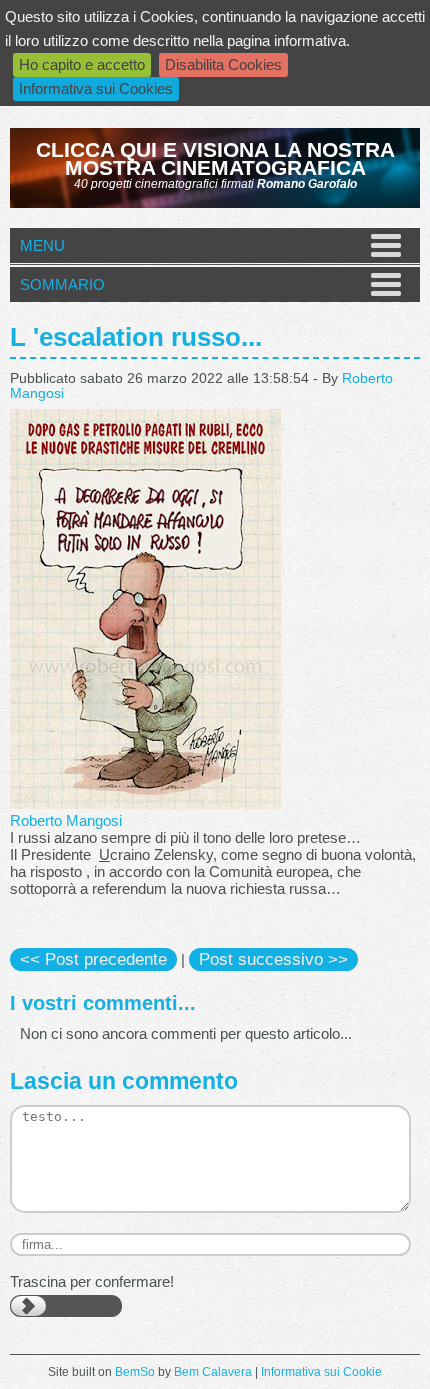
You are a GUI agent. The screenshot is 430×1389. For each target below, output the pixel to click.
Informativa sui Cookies (96, 88)
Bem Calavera (213, 1372)
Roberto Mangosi (66, 820)
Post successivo (273, 959)
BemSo (135, 1372)
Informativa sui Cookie (321, 1372)
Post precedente (93, 959)
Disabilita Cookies (223, 64)
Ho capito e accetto (82, 64)
